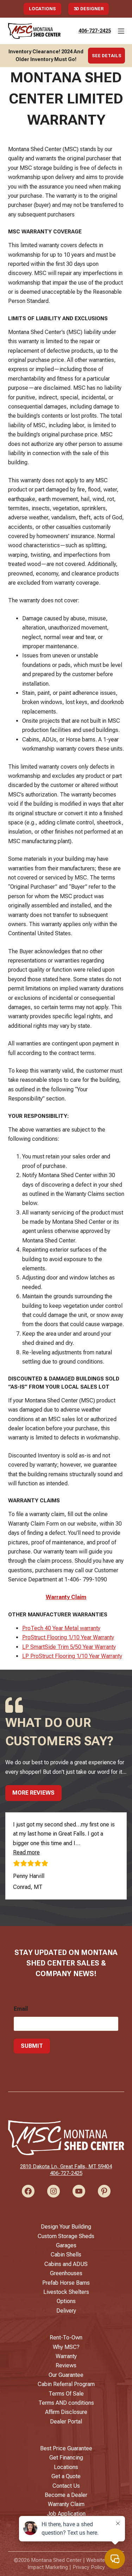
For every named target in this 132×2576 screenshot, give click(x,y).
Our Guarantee (66, 2375)
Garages (66, 2245)
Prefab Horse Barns (66, 2283)
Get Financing (66, 2458)
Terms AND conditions (66, 2403)
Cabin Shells (66, 2255)
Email (21, 2009)
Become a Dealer (66, 2495)
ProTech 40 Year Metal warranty (61, 1628)
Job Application (66, 2514)
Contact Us (66, 2486)
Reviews (66, 2365)
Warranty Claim (66, 1597)
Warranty (66, 2356)
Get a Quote (66, 2476)
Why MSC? (66, 2347)
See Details (107, 56)
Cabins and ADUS (66, 2264)
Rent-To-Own (66, 2338)
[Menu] (121, 31)
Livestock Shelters (66, 2292)
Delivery (66, 2311)
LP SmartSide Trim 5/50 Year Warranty (69, 1647)
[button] (26, 1852)
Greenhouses (66, 2273)
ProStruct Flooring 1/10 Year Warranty (68, 1637)
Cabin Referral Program (66, 2384)
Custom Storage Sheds (66, 2236)
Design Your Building (66, 2227)
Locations (42, 9)
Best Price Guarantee (66, 2448)
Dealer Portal (66, 2422)
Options (66, 2301)
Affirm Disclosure (66, 2412)
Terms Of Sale (66, 2394)
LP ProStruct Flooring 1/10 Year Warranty (72, 1656)
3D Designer (89, 9)
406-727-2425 (95, 31)
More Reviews (33, 1793)
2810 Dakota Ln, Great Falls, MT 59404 (66, 2166)
